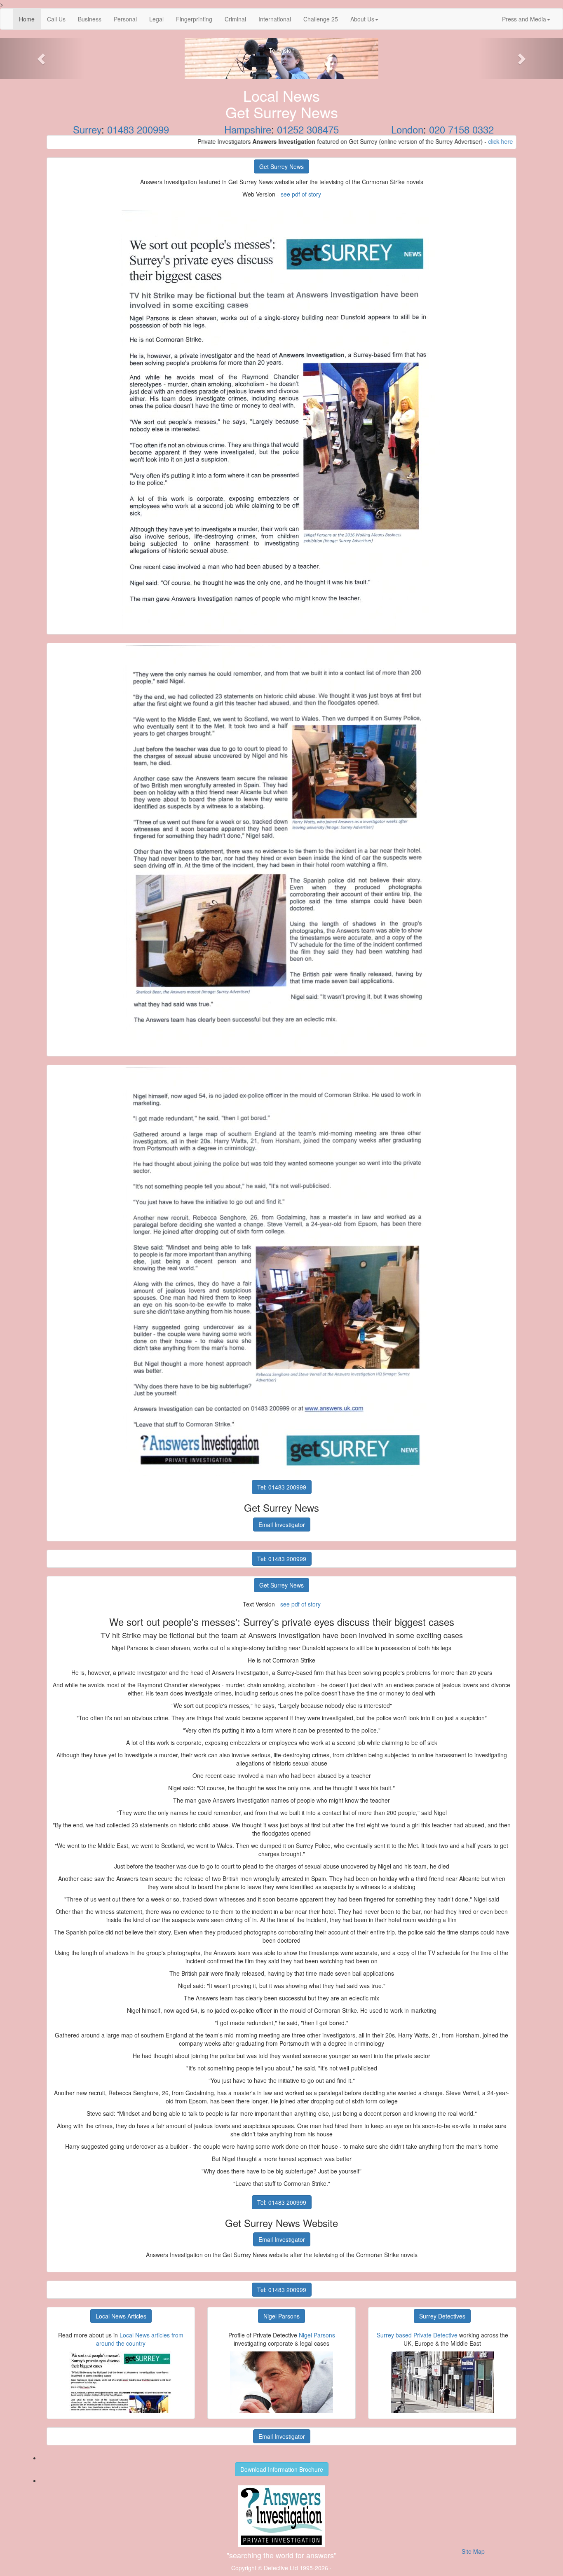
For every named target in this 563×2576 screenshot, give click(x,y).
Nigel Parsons (281, 2316)
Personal (125, 19)
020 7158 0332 (461, 129)
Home (30, 19)
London (407, 129)
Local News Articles (121, 2316)
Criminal (235, 19)
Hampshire (248, 129)
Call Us (56, 19)
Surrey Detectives (442, 2316)
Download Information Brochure (282, 2469)
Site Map (473, 2551)
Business (90, 19)
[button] (42, 59)
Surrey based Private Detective (417, 2335)
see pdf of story (301, 194)
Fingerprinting (194, 19)
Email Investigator (282, 1525)
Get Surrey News (281, 166)
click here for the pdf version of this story (472, 141)
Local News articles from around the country (140, 2339)
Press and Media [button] (524, 19)
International (275, 19)
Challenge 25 (321, 19)
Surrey (87, 129)
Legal (156, 19)
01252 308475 (308, 129)
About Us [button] (362, 19)
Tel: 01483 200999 (282, 1487)
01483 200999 (138, 129)
